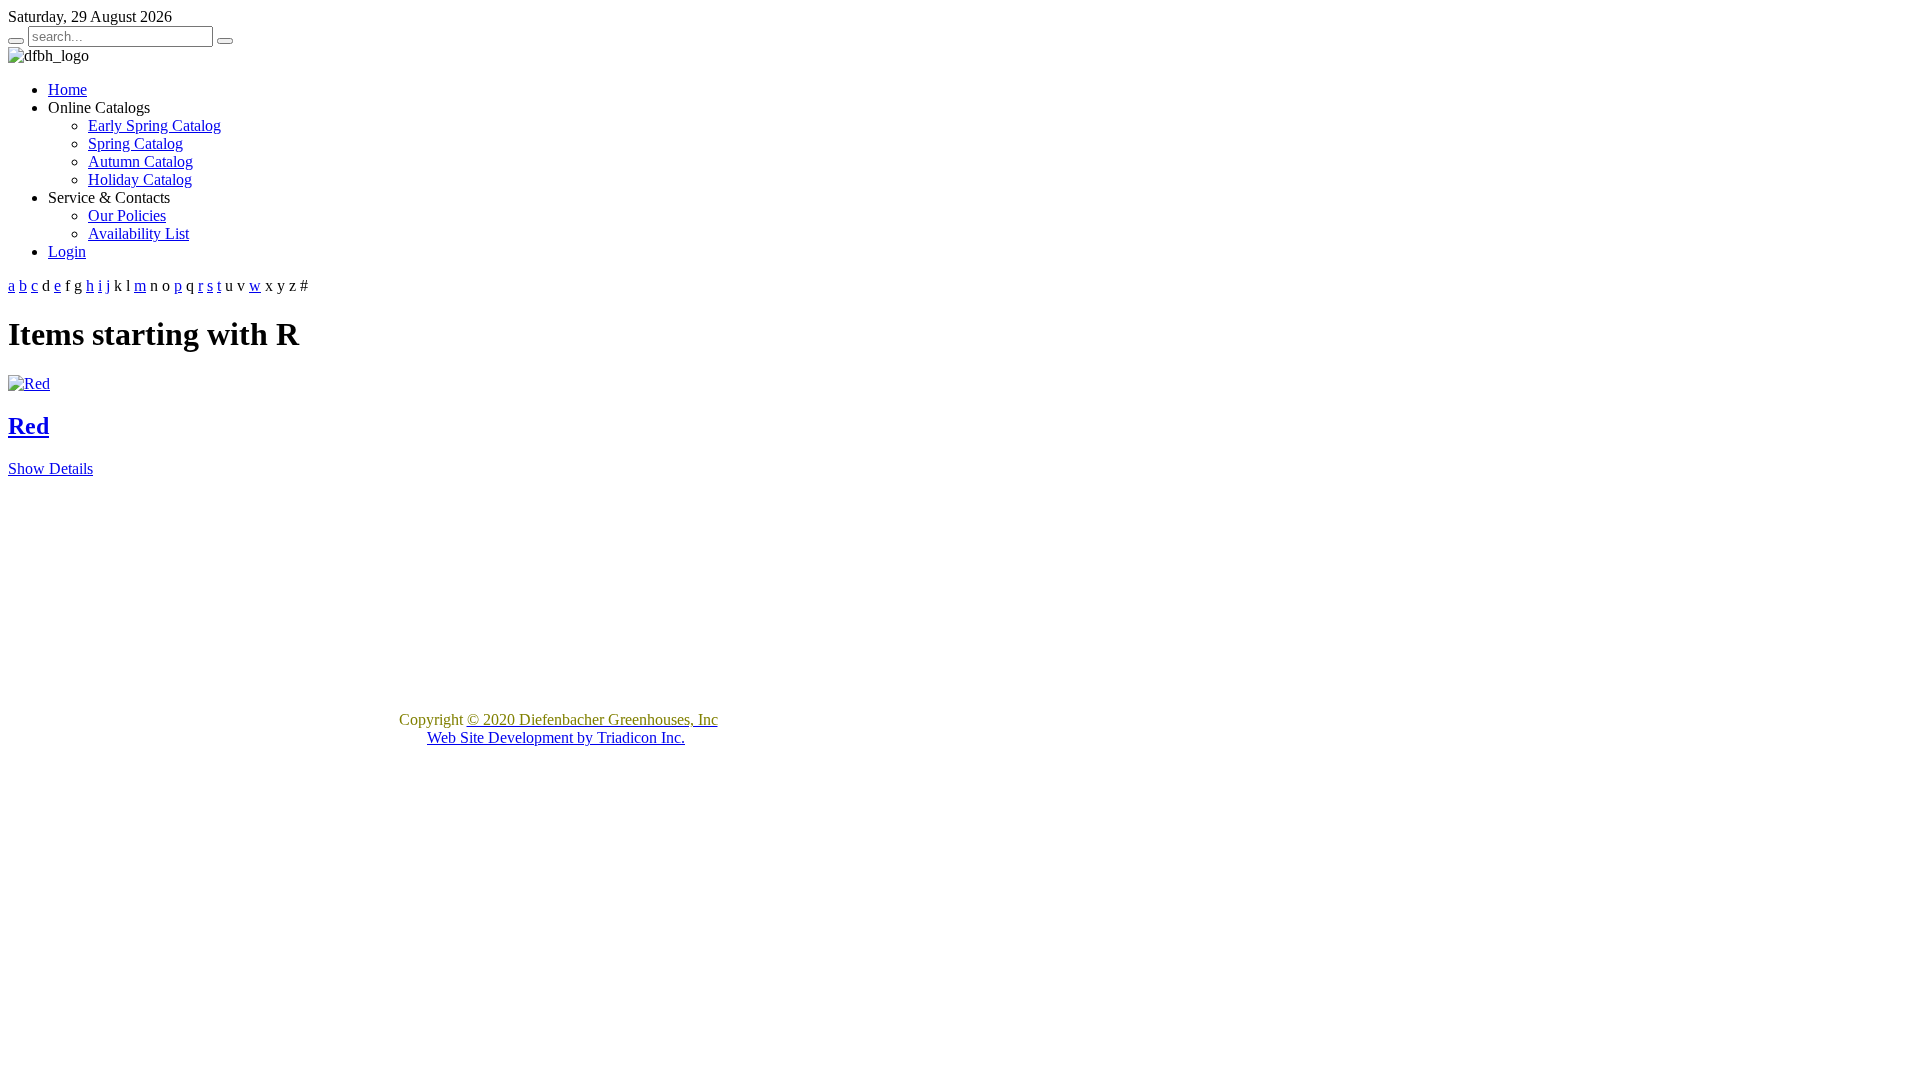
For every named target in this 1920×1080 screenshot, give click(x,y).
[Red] (29, 383)
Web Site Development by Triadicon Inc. (556, 737)
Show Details (50, 468)
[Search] (16, 41)
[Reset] (225, 41)
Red (28, 426)
